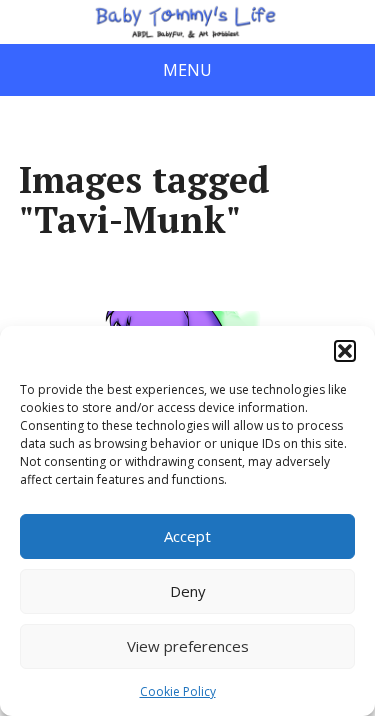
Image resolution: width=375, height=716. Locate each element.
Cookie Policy (178, 691)
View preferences (188, 646)
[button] (345, 351)
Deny (188, 591)
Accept (187, 536)
